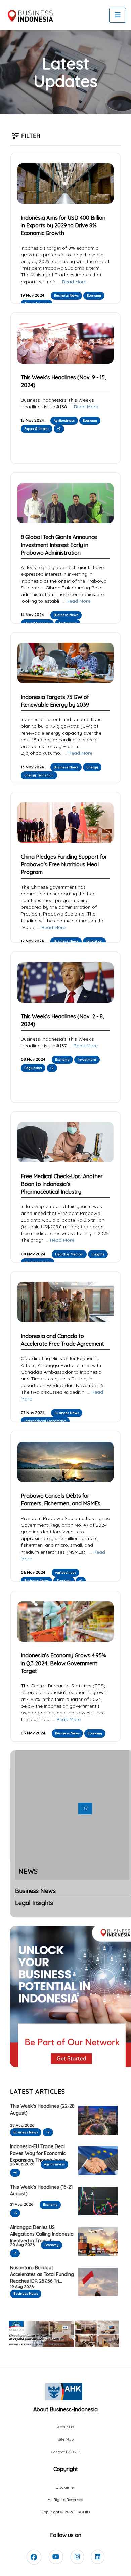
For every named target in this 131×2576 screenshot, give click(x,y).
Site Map (66, 2439)
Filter (31, 136)
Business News (35, 1891)
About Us (65, 2427)
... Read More (71, 282)
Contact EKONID (66, 2452)
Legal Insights (34, 1903)
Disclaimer (65, 2487)
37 (85, 1808)
